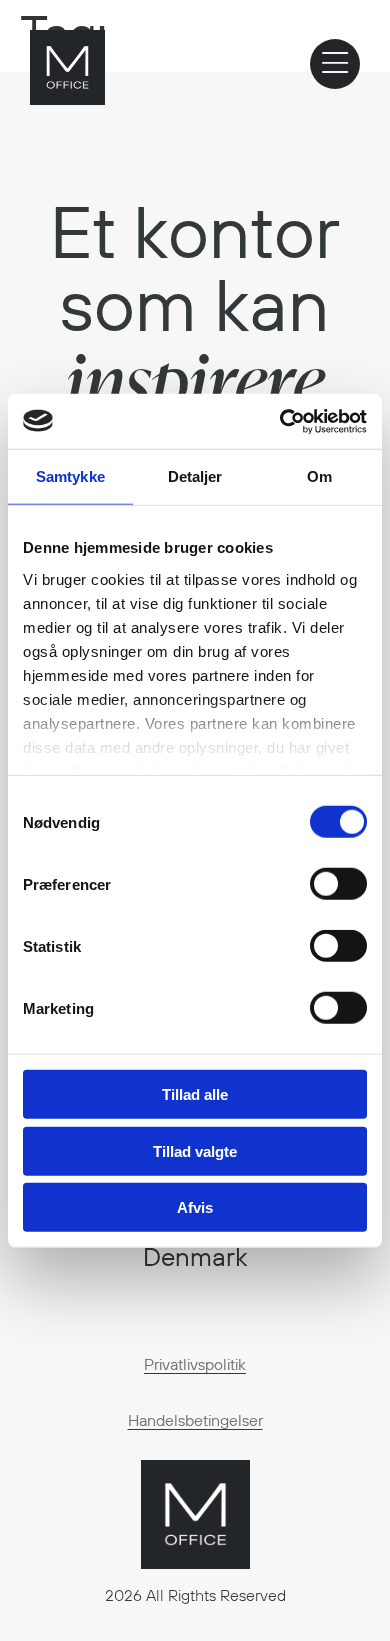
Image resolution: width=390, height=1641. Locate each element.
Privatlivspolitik (195, 1364)
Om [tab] (319, 476)
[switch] (338, 884)
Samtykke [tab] (70, 476)
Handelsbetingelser (195, 1420)
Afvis (195, 1207)
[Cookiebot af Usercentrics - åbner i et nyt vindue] (280, 421)
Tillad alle (195, 1094)
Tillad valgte (195, 1150)
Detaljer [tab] (195, 476)
